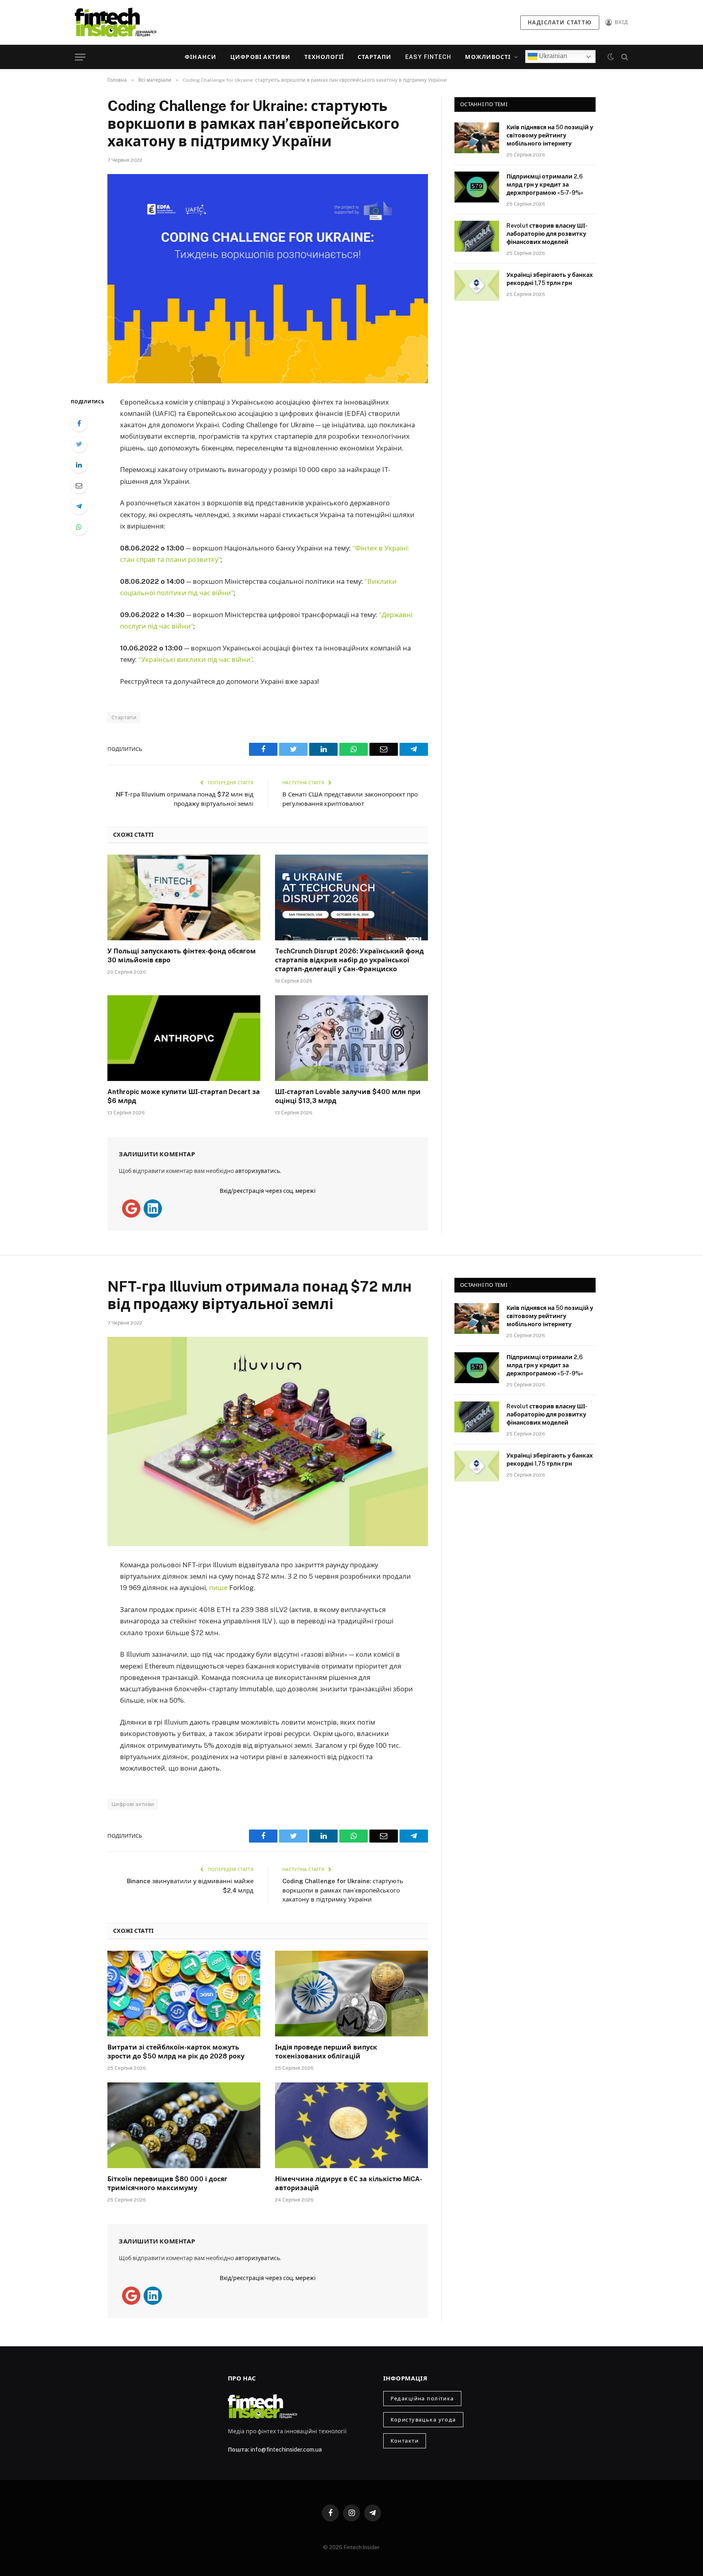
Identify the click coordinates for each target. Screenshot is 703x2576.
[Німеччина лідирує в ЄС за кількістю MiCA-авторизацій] (351, 2126)
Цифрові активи (260, 57)
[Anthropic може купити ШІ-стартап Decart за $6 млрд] (184, 1038)
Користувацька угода (423, 2420)
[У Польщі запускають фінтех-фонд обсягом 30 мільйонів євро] (184, 898)
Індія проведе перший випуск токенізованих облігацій (326, 2052)
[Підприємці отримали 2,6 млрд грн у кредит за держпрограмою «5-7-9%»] (477, 187)
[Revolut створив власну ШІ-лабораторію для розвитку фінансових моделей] (477, 236)
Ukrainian (552, 56)
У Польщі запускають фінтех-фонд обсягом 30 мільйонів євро (182, 956)
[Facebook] (79, 423)
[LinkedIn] (79, 465)
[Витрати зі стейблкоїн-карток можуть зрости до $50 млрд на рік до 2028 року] (184, 1994)
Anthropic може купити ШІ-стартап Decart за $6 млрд (184, 1096)
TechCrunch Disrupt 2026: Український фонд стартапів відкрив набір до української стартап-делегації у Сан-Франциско (349, 960)
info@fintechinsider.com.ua (286, 2450)
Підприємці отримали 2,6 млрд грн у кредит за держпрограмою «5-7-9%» (545, 185)
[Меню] (80, 57)
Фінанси (201, 57)
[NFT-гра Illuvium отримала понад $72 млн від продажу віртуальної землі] (268, 1441)
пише (219, 1588)
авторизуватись (258, 1171)
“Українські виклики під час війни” (195, 659)
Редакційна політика (422, 2399)
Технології (324, 57)
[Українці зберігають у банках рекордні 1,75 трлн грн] (477, 285)
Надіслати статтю (560, 23)
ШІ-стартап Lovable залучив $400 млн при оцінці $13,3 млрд (348, 1096)
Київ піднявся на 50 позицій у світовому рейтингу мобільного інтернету (550, 135)
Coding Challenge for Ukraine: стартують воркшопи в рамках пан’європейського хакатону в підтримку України (343, 1890)
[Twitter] (79, 444)
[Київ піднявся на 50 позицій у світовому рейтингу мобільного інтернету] (477, 138)
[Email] (79, 485)
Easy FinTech (428, 57)
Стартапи (374, 57)
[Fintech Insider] (116, 22)
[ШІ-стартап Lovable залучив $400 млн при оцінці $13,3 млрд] (351, 1038)
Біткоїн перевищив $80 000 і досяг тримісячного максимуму (167, 2183)
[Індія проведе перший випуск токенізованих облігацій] (351, 1994)
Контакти (405, 2441)
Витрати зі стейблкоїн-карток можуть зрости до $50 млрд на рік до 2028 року (176, 2052)
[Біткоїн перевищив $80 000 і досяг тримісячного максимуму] (184, 2126)
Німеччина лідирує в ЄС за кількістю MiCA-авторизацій (349, 2183)
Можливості (488, 57)
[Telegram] (79, 506)
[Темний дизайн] (611, 57)
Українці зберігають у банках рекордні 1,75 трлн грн (550, 279)
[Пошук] (624, 57)
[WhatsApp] (79, 527)
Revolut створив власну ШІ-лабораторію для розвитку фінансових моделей (547, 234)
